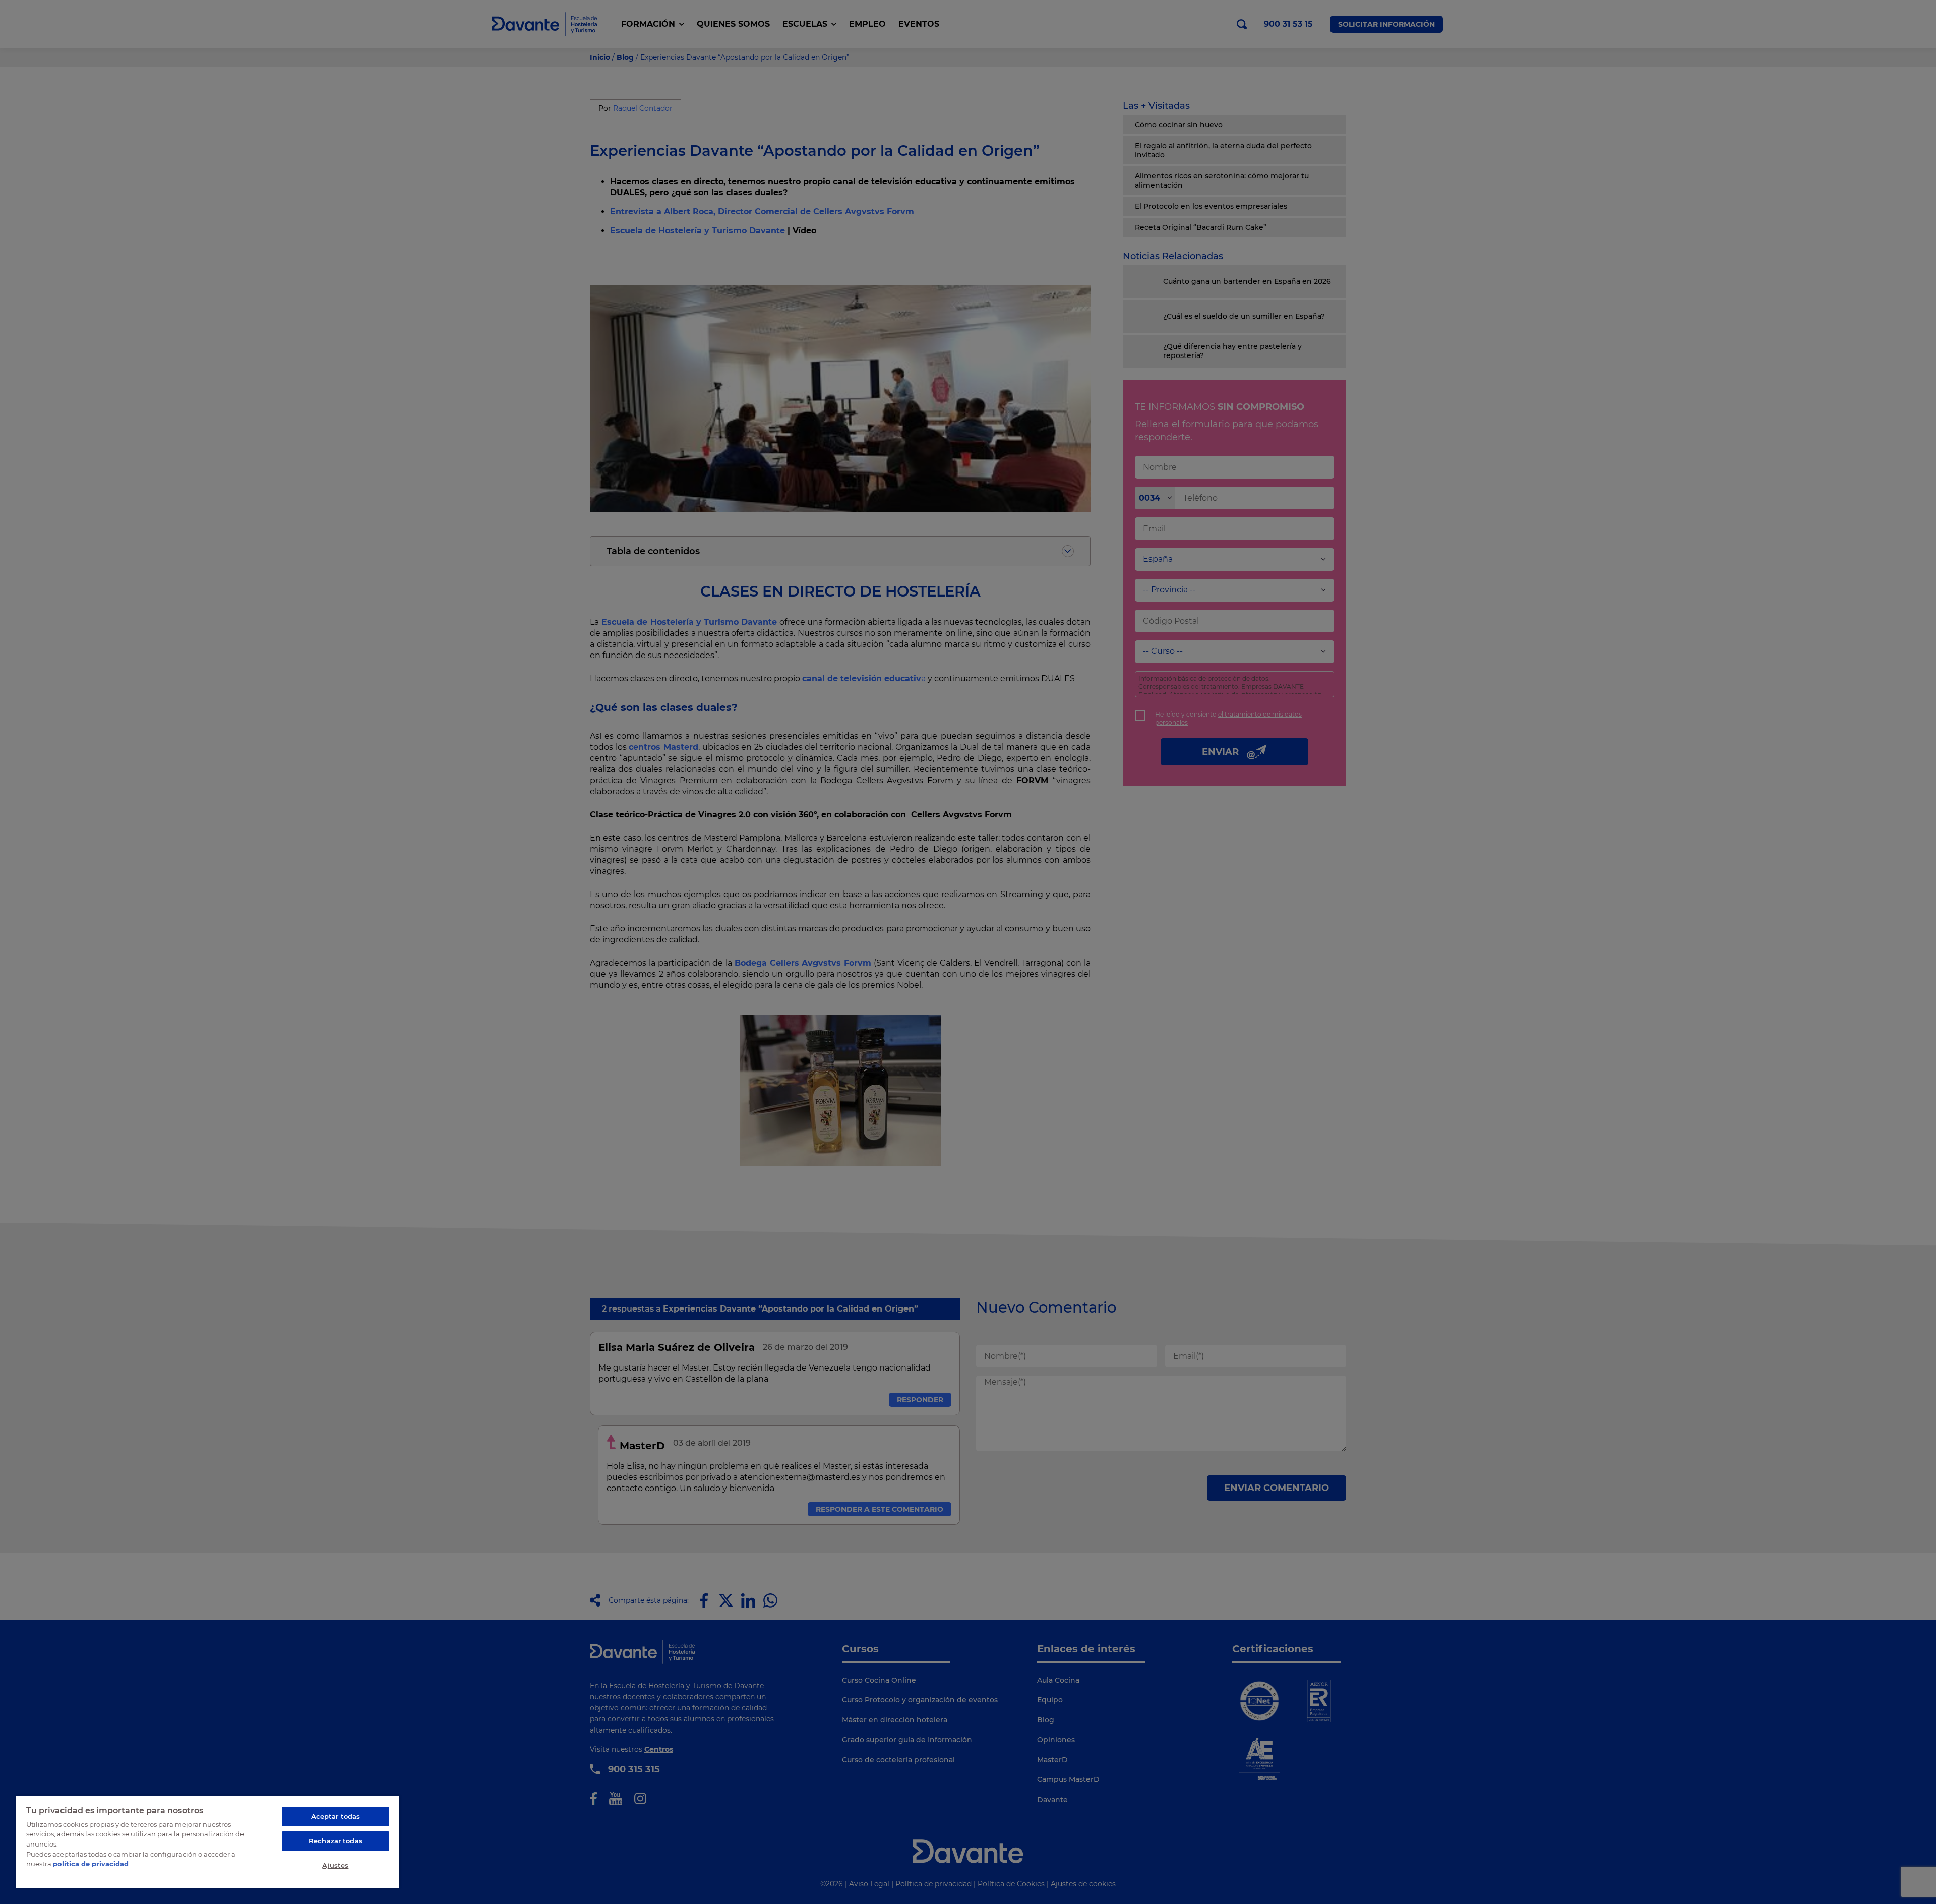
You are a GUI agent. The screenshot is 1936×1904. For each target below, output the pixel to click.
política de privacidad (91, 1864)
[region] (208, 1841)
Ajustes (335, 1865)
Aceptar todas (336, 1816)
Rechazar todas (336, 1841)
